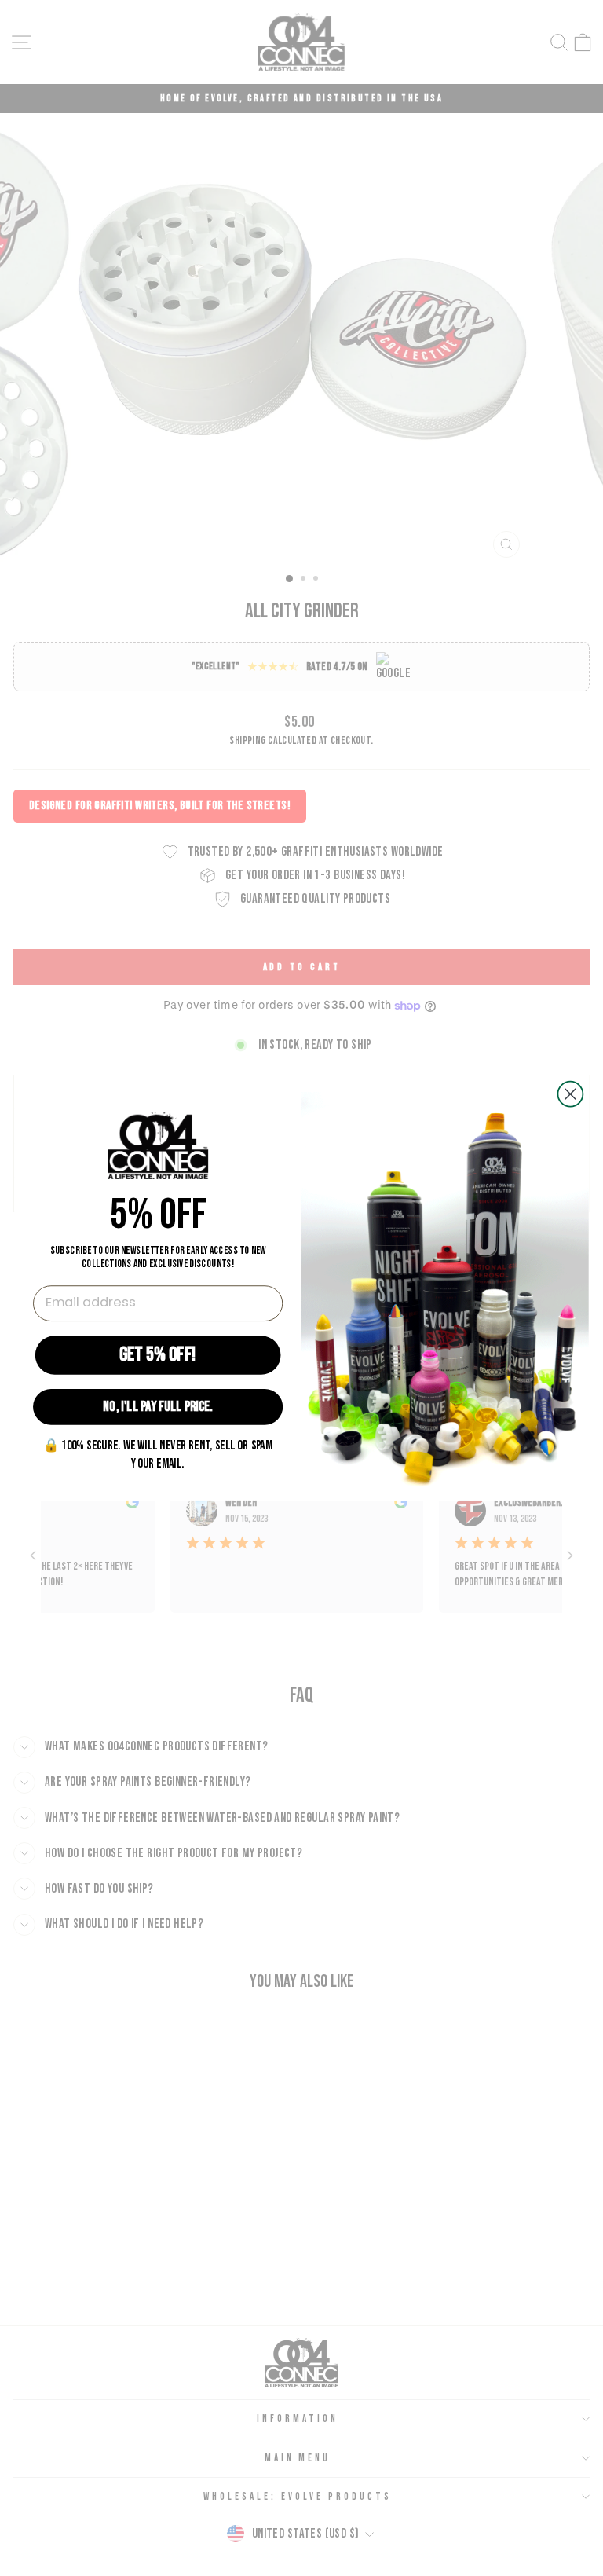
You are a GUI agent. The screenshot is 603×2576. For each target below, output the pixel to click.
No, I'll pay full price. (158, 1407)
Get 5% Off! (158, 1354)
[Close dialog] (570, 1094)
